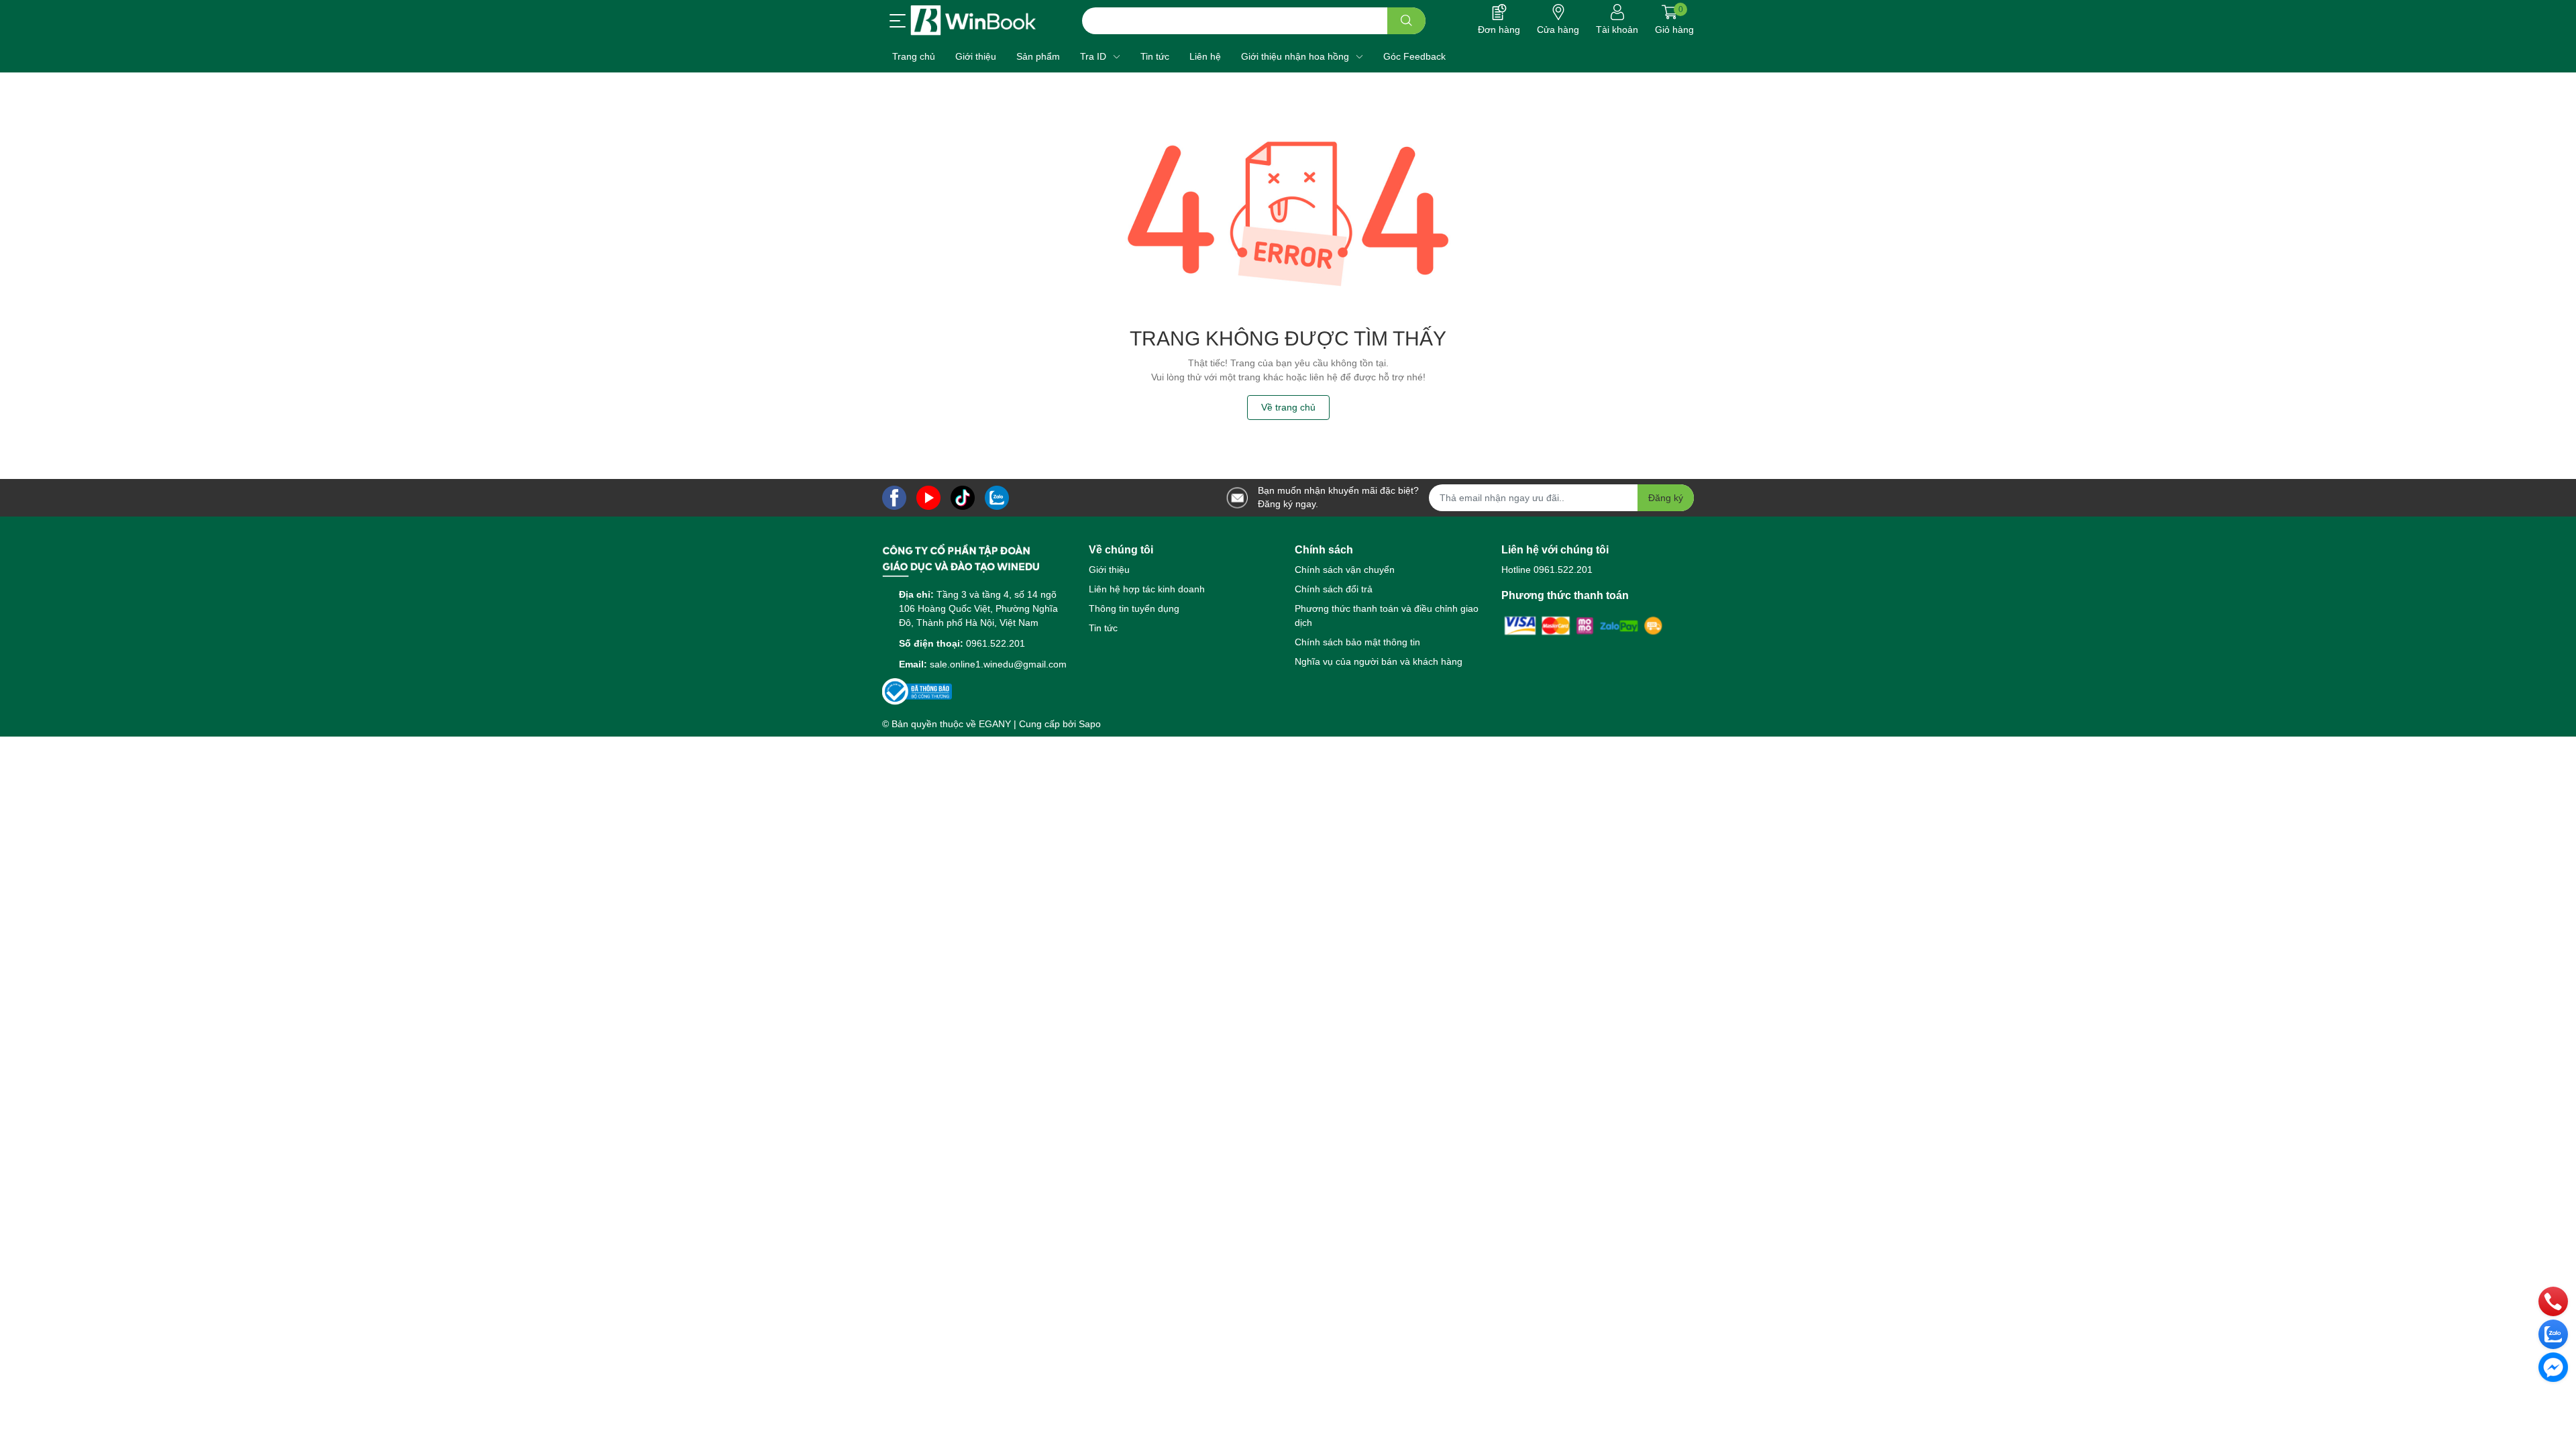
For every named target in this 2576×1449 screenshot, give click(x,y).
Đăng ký (1666, 498)
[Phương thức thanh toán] (1584, 625)
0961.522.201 (996, 643)
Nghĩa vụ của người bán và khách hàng (1379, 661)
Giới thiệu (1109, 570)
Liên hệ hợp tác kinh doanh (1147, 589)
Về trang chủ (1288, 407)
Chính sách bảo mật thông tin (1357, 642)
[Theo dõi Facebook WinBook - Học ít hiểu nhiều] (894, 497)
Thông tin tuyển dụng (1134, 608)
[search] (1406, 21)
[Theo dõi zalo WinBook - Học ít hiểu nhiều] (997, 497)
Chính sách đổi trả (1334, 589)
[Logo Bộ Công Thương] (917, 691)
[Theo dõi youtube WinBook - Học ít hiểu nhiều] (928, 497)
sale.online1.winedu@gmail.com (998, 664)
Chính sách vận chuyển (1345, 570)
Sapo (1090, 724)
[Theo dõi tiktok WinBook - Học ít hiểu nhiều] (963, 497)
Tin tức (1103, 628)
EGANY (995, 724)
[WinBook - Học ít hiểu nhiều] (973, 20)
